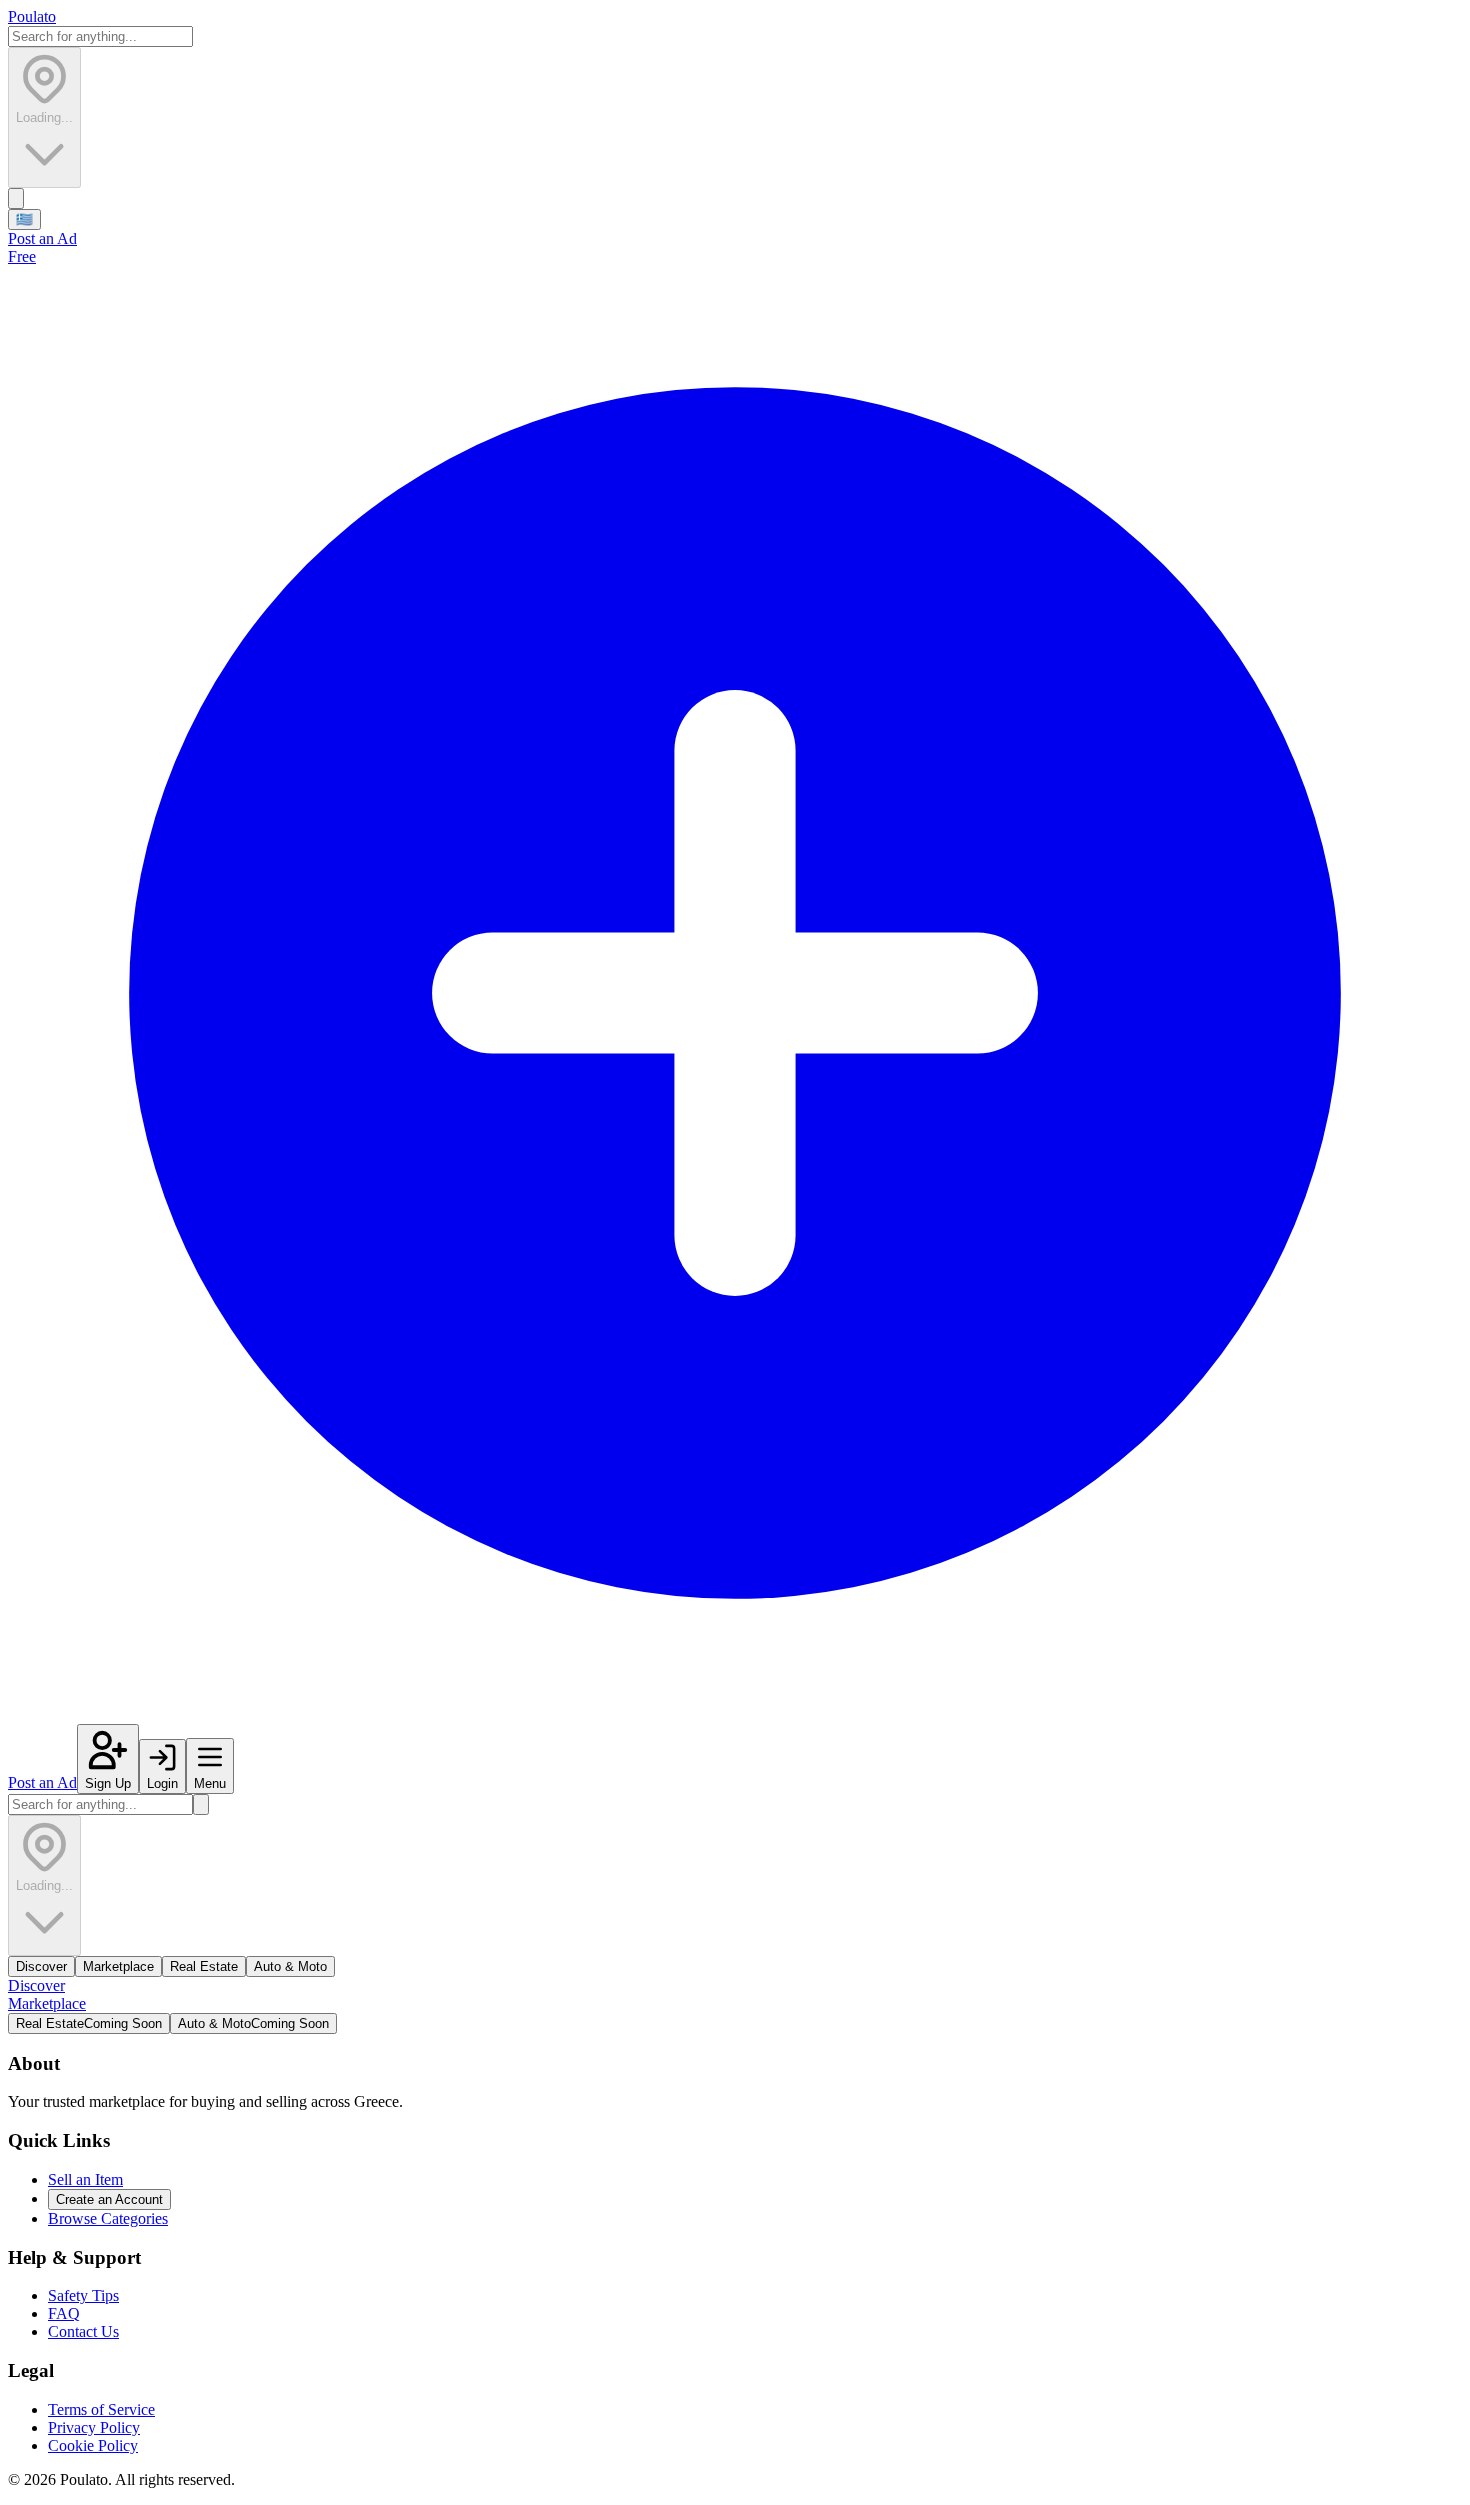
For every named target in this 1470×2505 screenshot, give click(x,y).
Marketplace (118, 1966)
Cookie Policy (93, 2445)
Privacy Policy (94, 2427)
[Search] (16, 198)
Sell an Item (85, 2179)
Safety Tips (83, 2295)
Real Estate (204, 1966)
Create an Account (109, 2199)
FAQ (64, 2313)
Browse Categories (108, 2218)
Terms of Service (101, 2409)
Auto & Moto (290, 1966)
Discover (41, 1966)
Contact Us (83, 2331)
